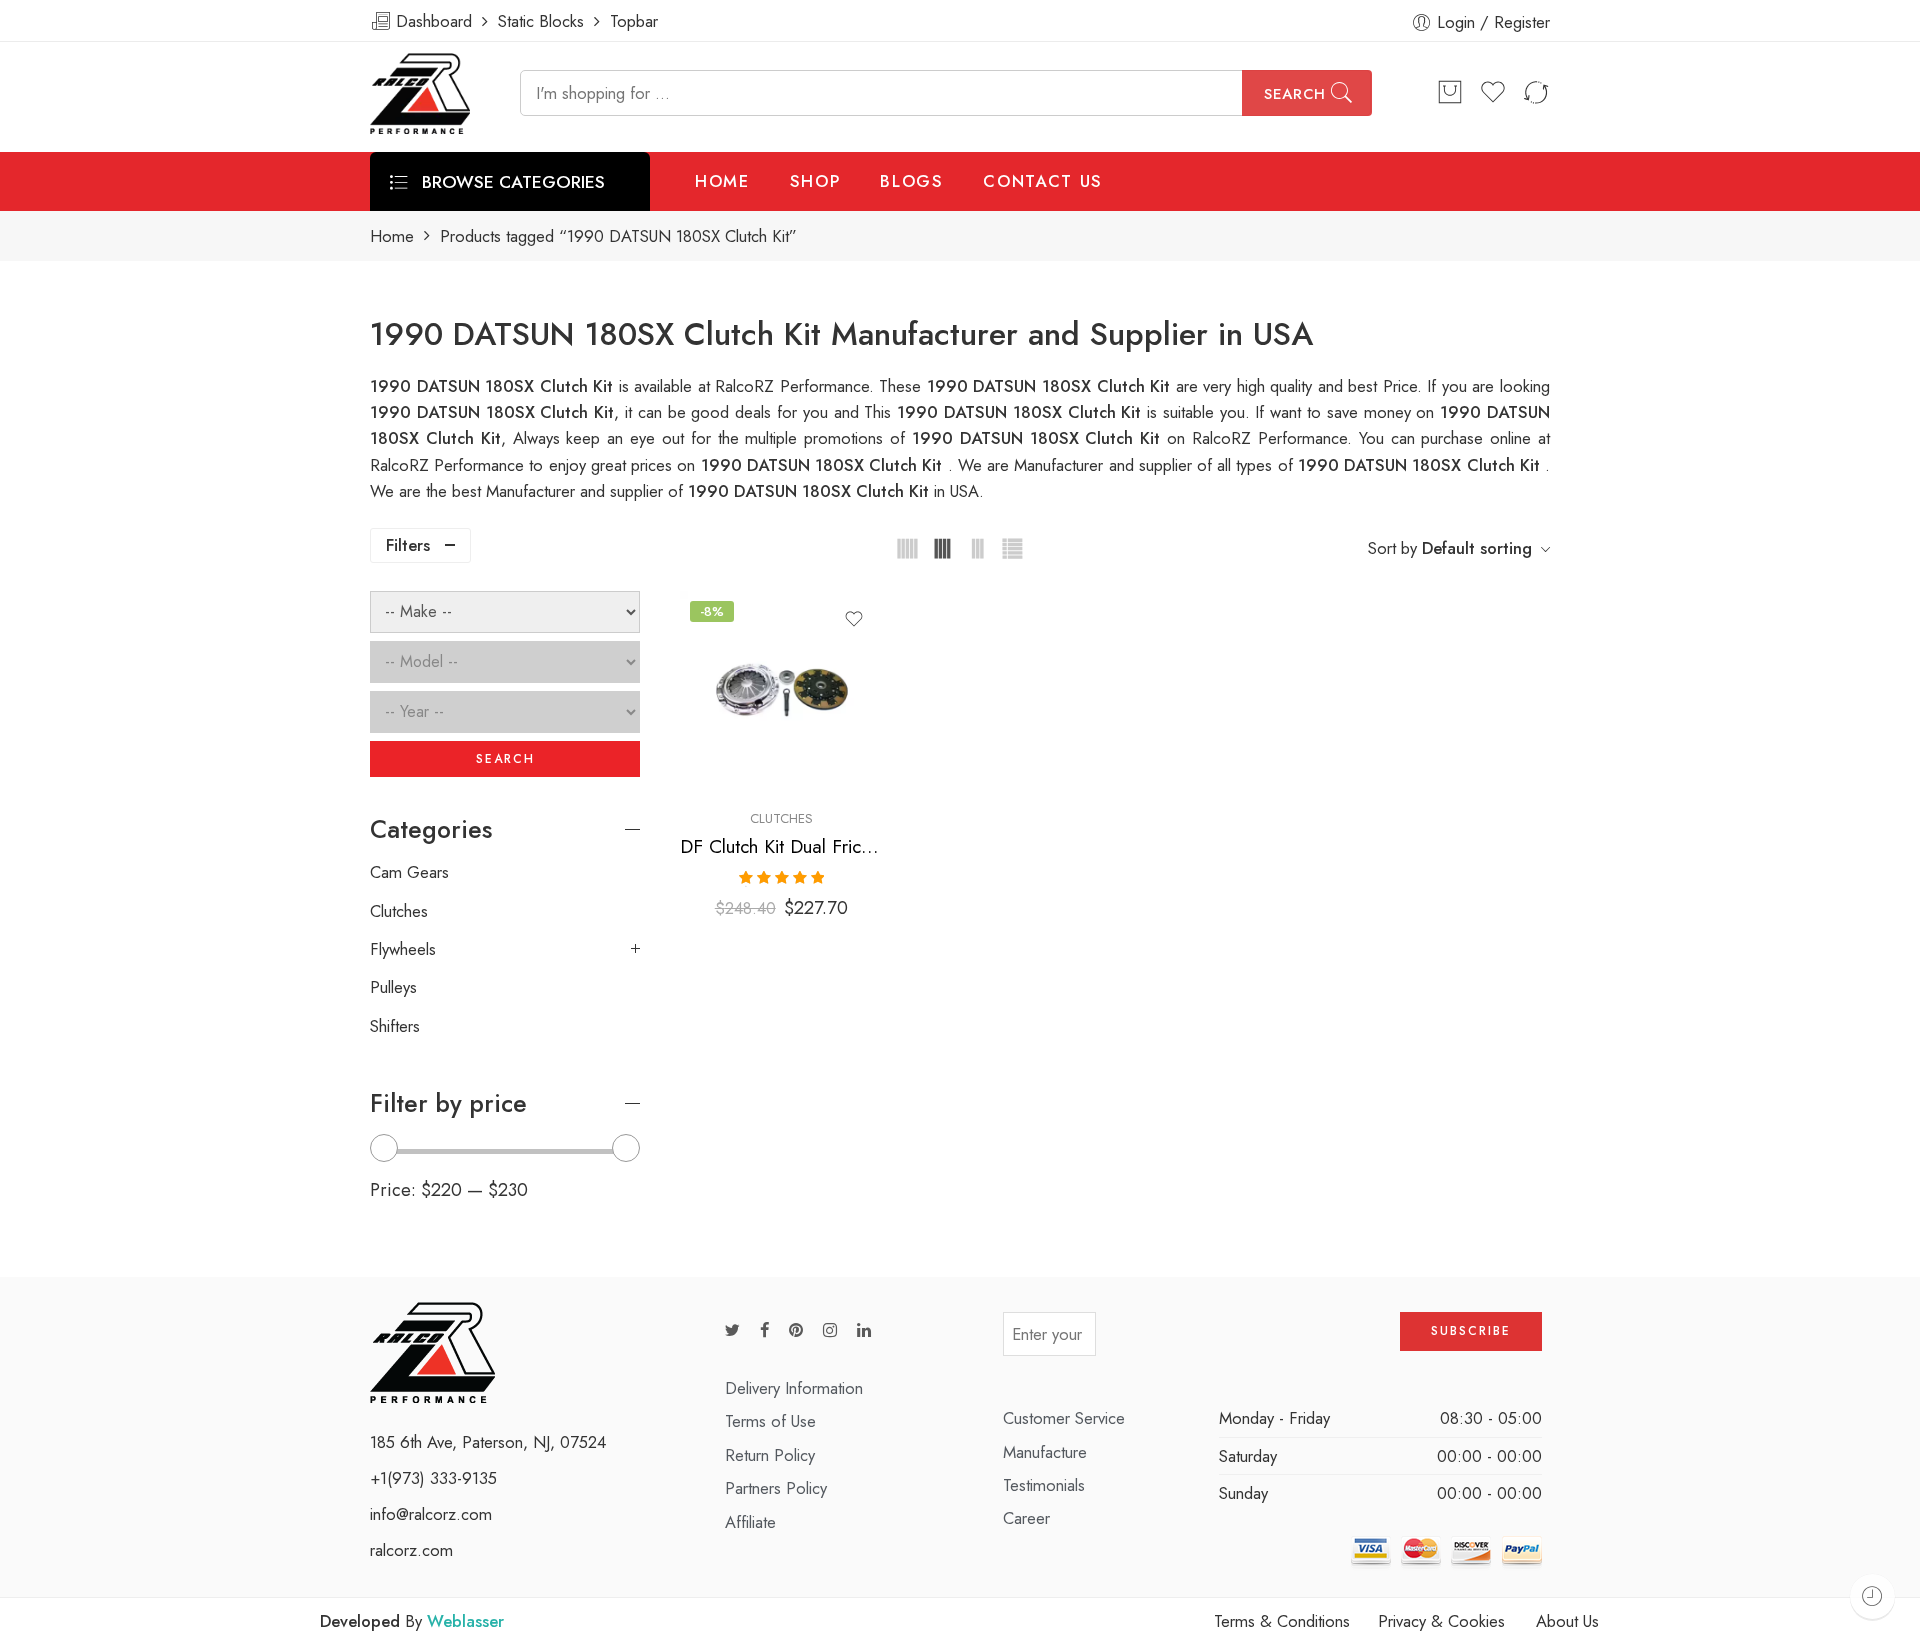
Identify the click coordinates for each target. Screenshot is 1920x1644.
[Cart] (1450, 93)
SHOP (815, 181)
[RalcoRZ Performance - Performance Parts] (420, 93)
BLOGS (911, 181)
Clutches (781, 818)
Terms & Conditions (1282, 1621)
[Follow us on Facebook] (764, 1330)
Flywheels (403, 949)
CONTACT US (1043, 181)
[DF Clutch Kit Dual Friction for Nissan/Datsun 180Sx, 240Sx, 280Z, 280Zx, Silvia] (781, 692)
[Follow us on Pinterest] (796, 1330)
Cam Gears (409, 872)
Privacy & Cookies (1441, 1621)
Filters (408, 545)
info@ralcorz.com (431, 1514)
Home (392, 236)
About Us (1567, 1621)
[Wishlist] (854, 619)
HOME (722, 181)
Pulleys (393, 987)
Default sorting (1477, 548)
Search (1295, 94)
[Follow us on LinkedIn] (864, 1330)
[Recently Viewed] (1872, 1596)
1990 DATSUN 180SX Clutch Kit (1022, 412)
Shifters (395, 1026)
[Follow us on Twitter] (732, 1330)
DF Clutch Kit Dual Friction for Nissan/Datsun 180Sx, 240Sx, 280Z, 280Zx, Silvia (781, 846)
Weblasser (465, 1621)
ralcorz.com (411, 1550)
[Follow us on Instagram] (830, 1330)
